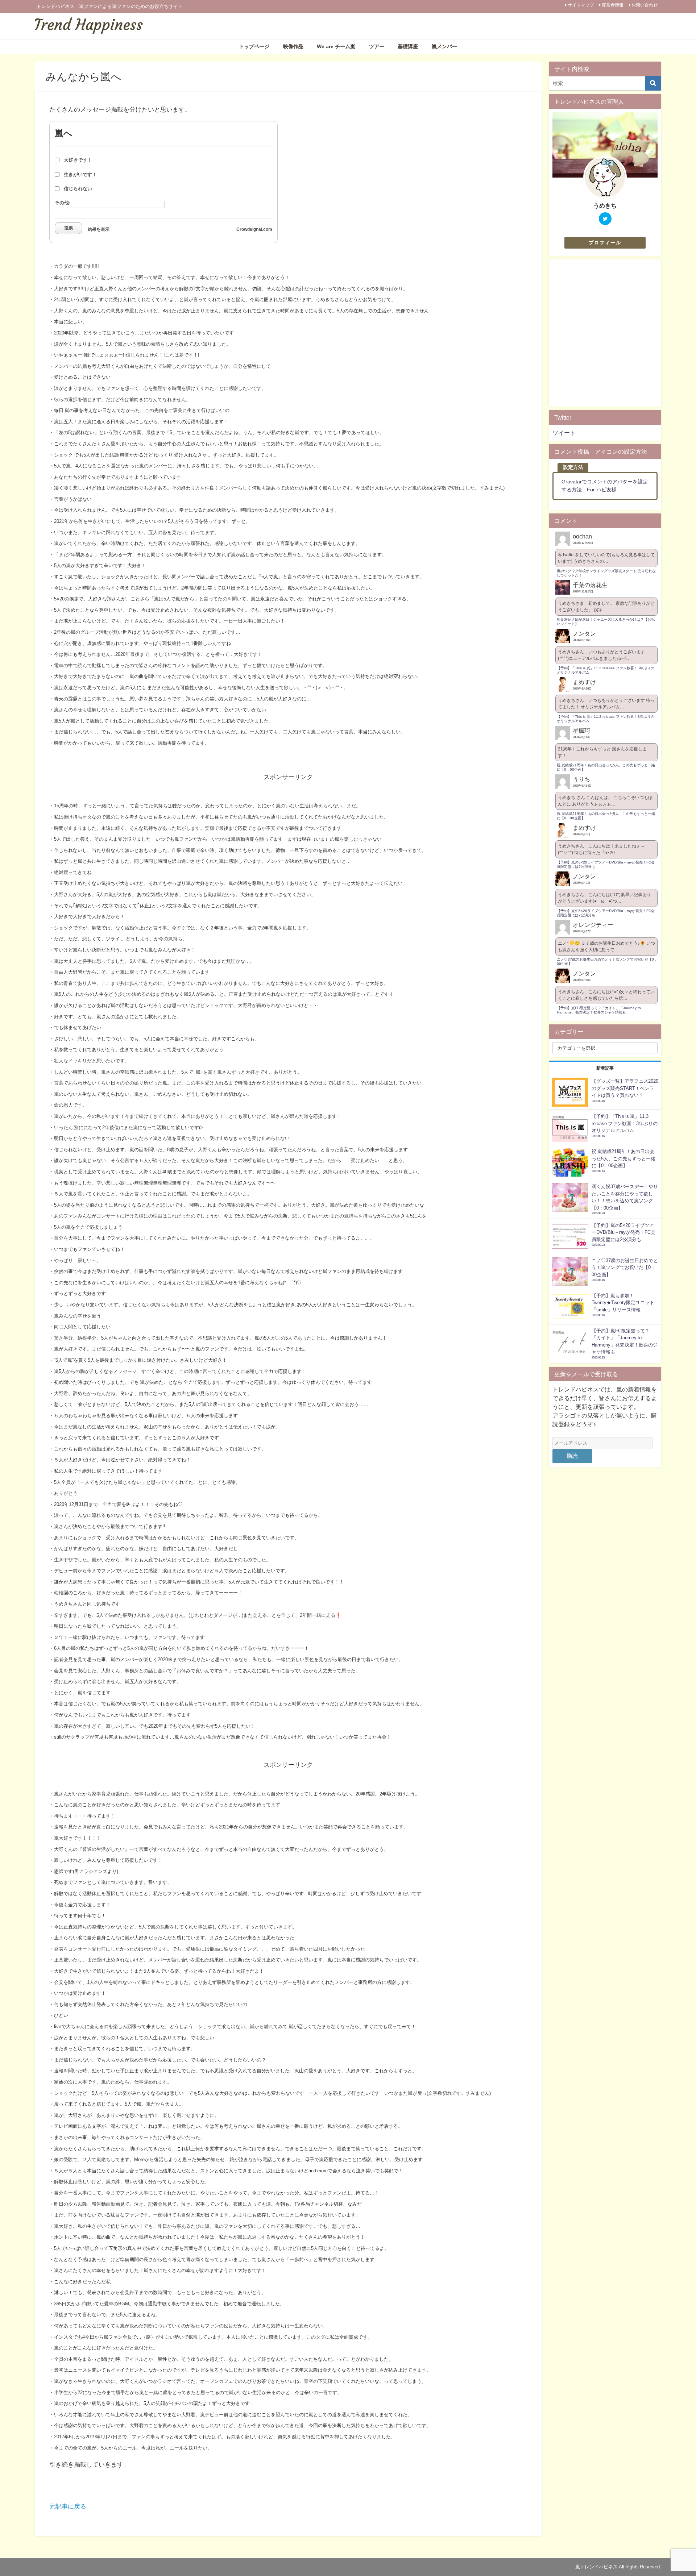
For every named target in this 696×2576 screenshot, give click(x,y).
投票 (69, 228)
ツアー (377, 46)
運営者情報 (613, 5)
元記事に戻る (68, 2506)
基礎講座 (408, 46)
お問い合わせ (645, 5)
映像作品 (293, 46)
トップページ (254, 46)
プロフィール (605, 243)
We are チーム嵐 (336, 46)
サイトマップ (581, 5)
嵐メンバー (444, 46)
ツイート (564, 433)
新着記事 (605, 1068)
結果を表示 (99, 229)
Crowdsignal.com (254, 229)
